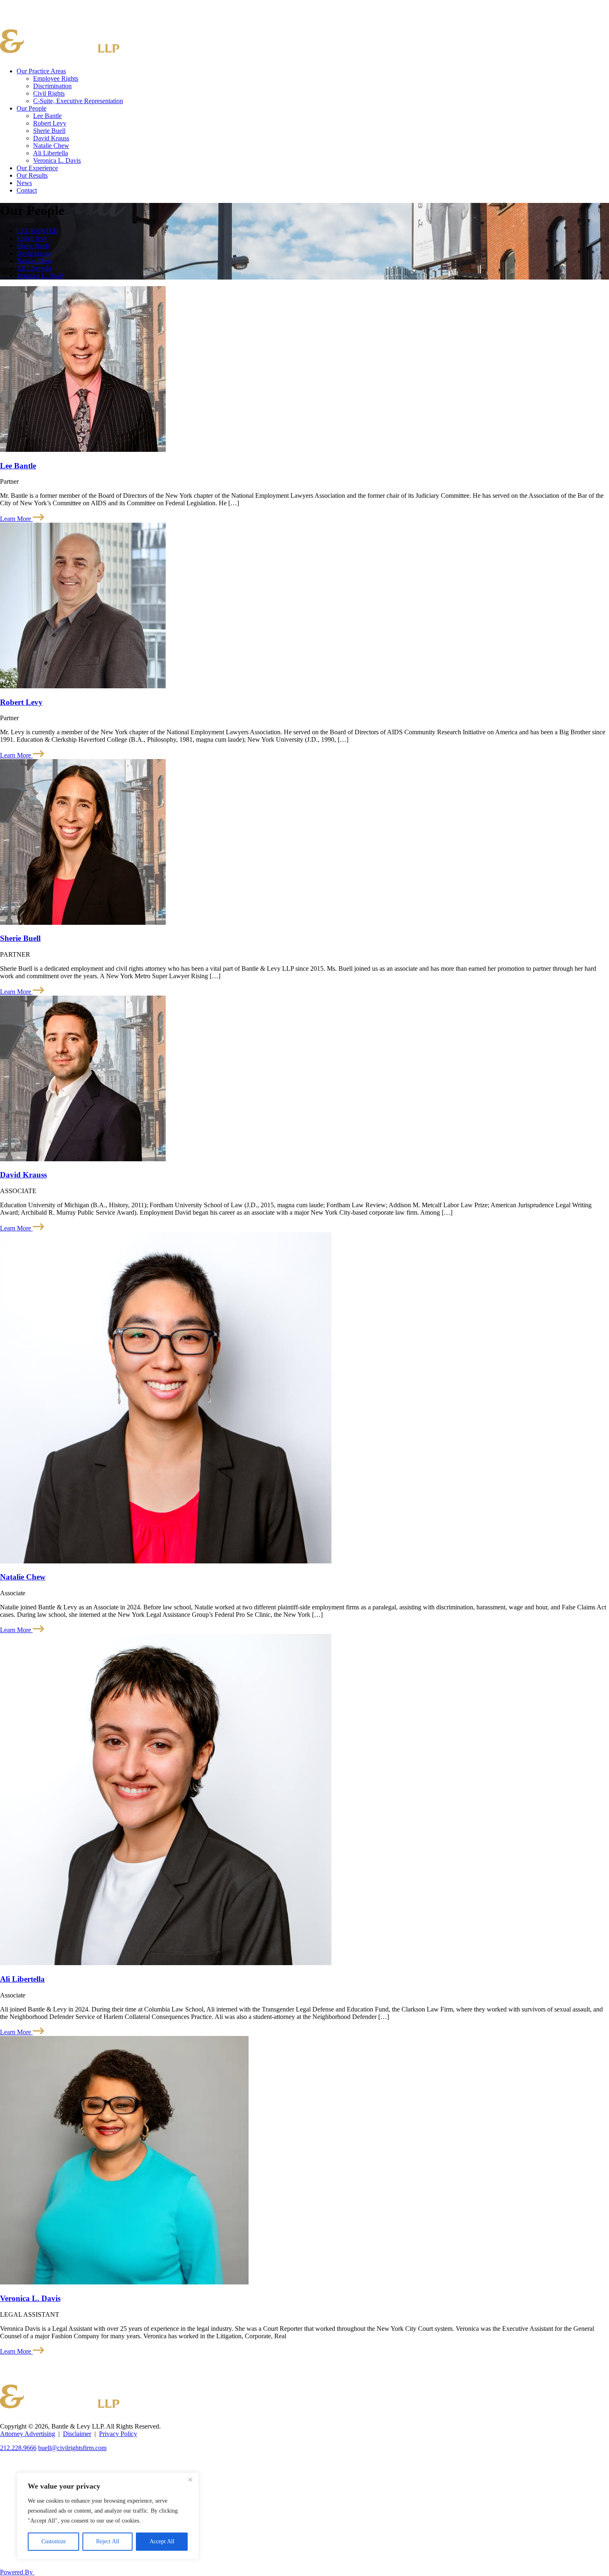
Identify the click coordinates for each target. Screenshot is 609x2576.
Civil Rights (49, 93)
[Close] (190, 2480)
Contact (27, 190)
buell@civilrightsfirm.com (72, 2448)
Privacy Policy (118, 2434)
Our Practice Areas (41, 71)
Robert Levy (50, 123)
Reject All (108, 2541)
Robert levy (32, 238)
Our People (31, 108)
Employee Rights (56, 78)
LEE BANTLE (37, 231)
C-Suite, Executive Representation (78, 101)
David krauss (34, 253)
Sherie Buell (49, 131)
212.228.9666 (18, 2448)
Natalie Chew (51, 146)
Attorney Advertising (28, 2434)
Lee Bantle (47, 116)
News (24, 183)
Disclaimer (77, 2434)
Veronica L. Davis (57, 160)
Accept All (162, 2541)
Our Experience (37, 168)
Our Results (32, 175)
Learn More (16, 519)
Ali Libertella (51, 153)
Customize (54, 2541)
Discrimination (52, 86)
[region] (108, 2516)
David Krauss (51, 138)
